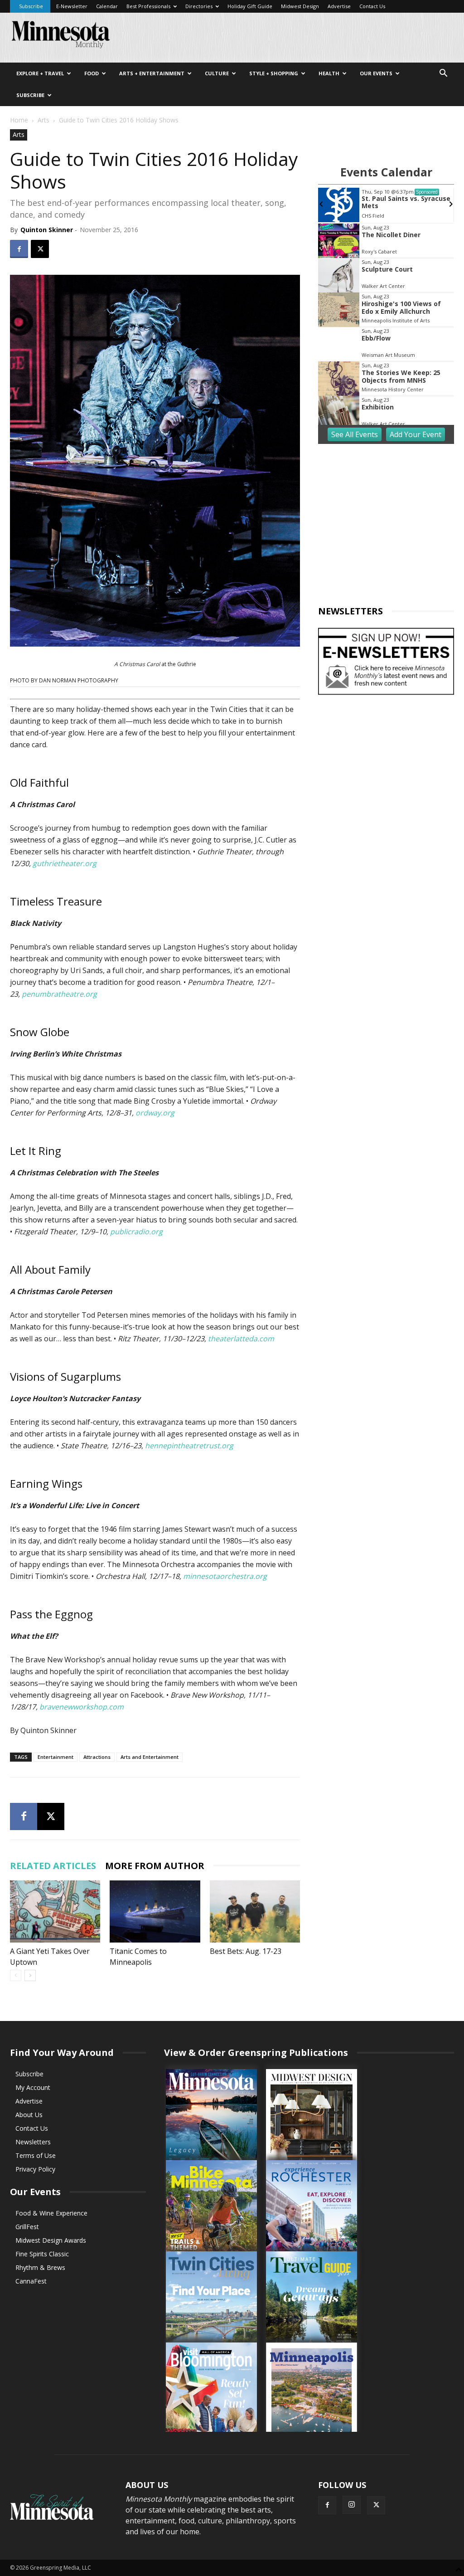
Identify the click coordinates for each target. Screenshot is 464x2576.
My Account (33, 2087)
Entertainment (56, 1757)
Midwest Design (300, 6)
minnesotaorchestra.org (225, 1576)
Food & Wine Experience (51, 2213)
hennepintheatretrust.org (189, 1446)
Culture (217, 73)
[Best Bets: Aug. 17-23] (255, 1911)
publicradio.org (136, 1232)
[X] (40, 249)
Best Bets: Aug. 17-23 (246, 1951)
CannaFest (31, 2281)
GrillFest (27, 2227)
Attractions (97, 1757)
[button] (443, 74)
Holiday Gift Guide (250, 6)
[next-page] (30, 1975)
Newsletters (33, 2142)
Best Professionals (148, 6)
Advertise (339, 6)
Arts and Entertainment (150, 1757)
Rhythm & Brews (40, 2267)
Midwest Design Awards (51, 2240)
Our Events (376, 73)
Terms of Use (36, 2155)
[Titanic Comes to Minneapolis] (155, 1911)
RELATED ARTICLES (53, 1866)
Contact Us (372, 6)
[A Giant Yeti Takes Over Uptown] (55, 1911)
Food (92, 73)
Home (19, 120)
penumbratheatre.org (59, 994)
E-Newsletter (72, 6)
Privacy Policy (35, 2169)
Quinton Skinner (47, 230)
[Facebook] (19, 249)
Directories (199, 6)
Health (329, 73)
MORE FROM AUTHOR (155, 1866)
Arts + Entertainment (152, 73)
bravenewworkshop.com (82, 1707)
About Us (29, 2115)
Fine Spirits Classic (42, 2254)
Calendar (107, 6)
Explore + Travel (40, 73)
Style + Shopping (274, 73)
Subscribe (31, 6)
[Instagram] (352, 2505)
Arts (43, 120)
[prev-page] (16, 1975)
